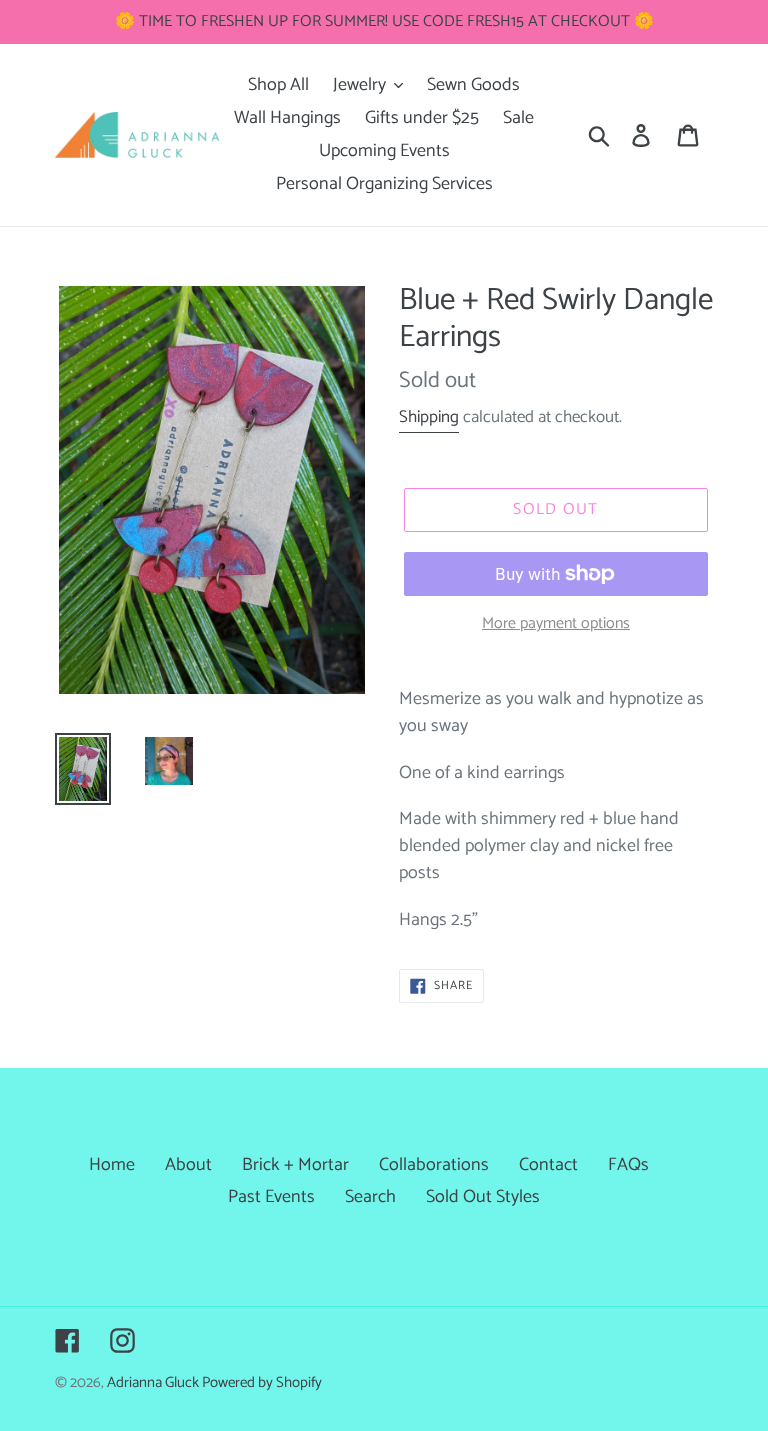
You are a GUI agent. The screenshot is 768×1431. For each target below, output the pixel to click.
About (188, 1165)
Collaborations (434, 1165)
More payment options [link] (556, 624)
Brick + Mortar (295, 1165)
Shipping (429, 417)
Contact (548, 1165)
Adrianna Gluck (154, 1383)
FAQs (628, 1165)
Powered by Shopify (262, 1383)
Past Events (271, 1197)
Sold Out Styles (483, 1197)
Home (112, 1165)
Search (370, 1197)
